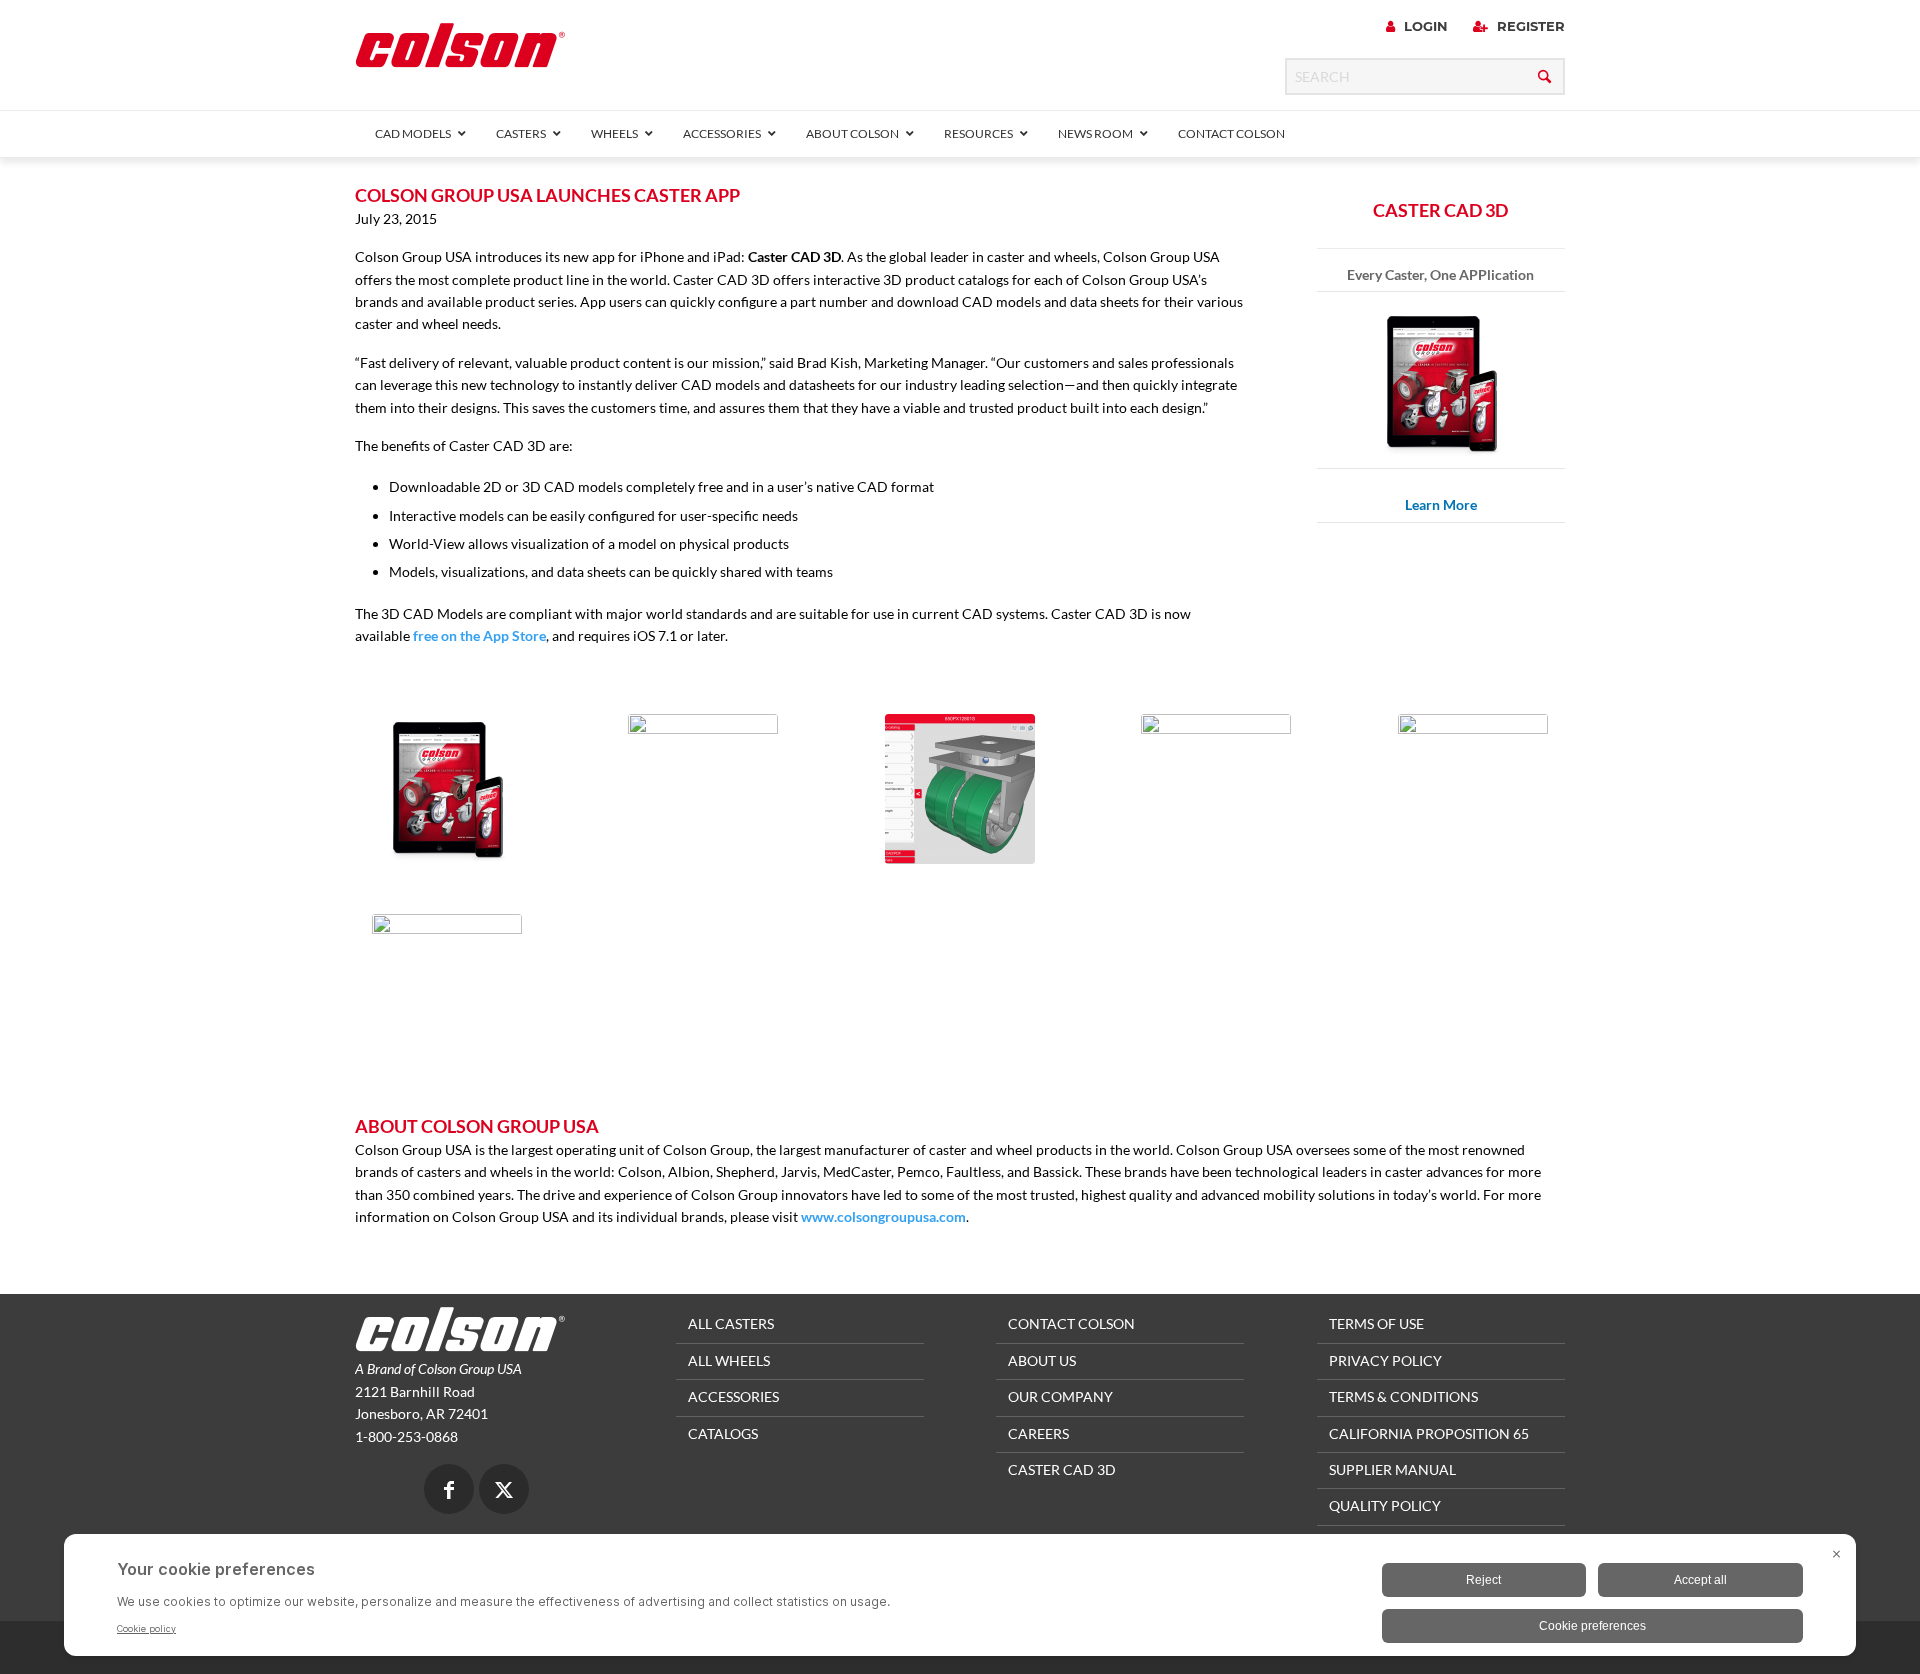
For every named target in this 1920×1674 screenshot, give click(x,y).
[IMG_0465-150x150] (703, 789)
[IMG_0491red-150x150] (447, 989)
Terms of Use (1376, 1323)
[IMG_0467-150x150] (1473, 789)
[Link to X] (504, 1491)
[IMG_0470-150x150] (1216, 789)
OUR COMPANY (1060, 1396)
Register (1529, 26)
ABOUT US (1042, 1360)
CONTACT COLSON (1071, 1323)
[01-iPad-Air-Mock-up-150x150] (447, 789)
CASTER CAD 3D (1062, 1469)
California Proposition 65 (1429, 1433)
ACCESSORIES (733, 1396)
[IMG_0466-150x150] (960, 789)
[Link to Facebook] (449, 1491)
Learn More (1441, 504)
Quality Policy (1385, 1505)
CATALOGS (723, 1433)
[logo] (460, 51)
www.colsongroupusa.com (883, 1216)
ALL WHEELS (729, 1360)
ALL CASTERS (731, 1323)
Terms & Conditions (1403, 1396)
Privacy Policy (1385, 1360)
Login (1424, 26)
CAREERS (1038, 1433)
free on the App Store (479, 635)
